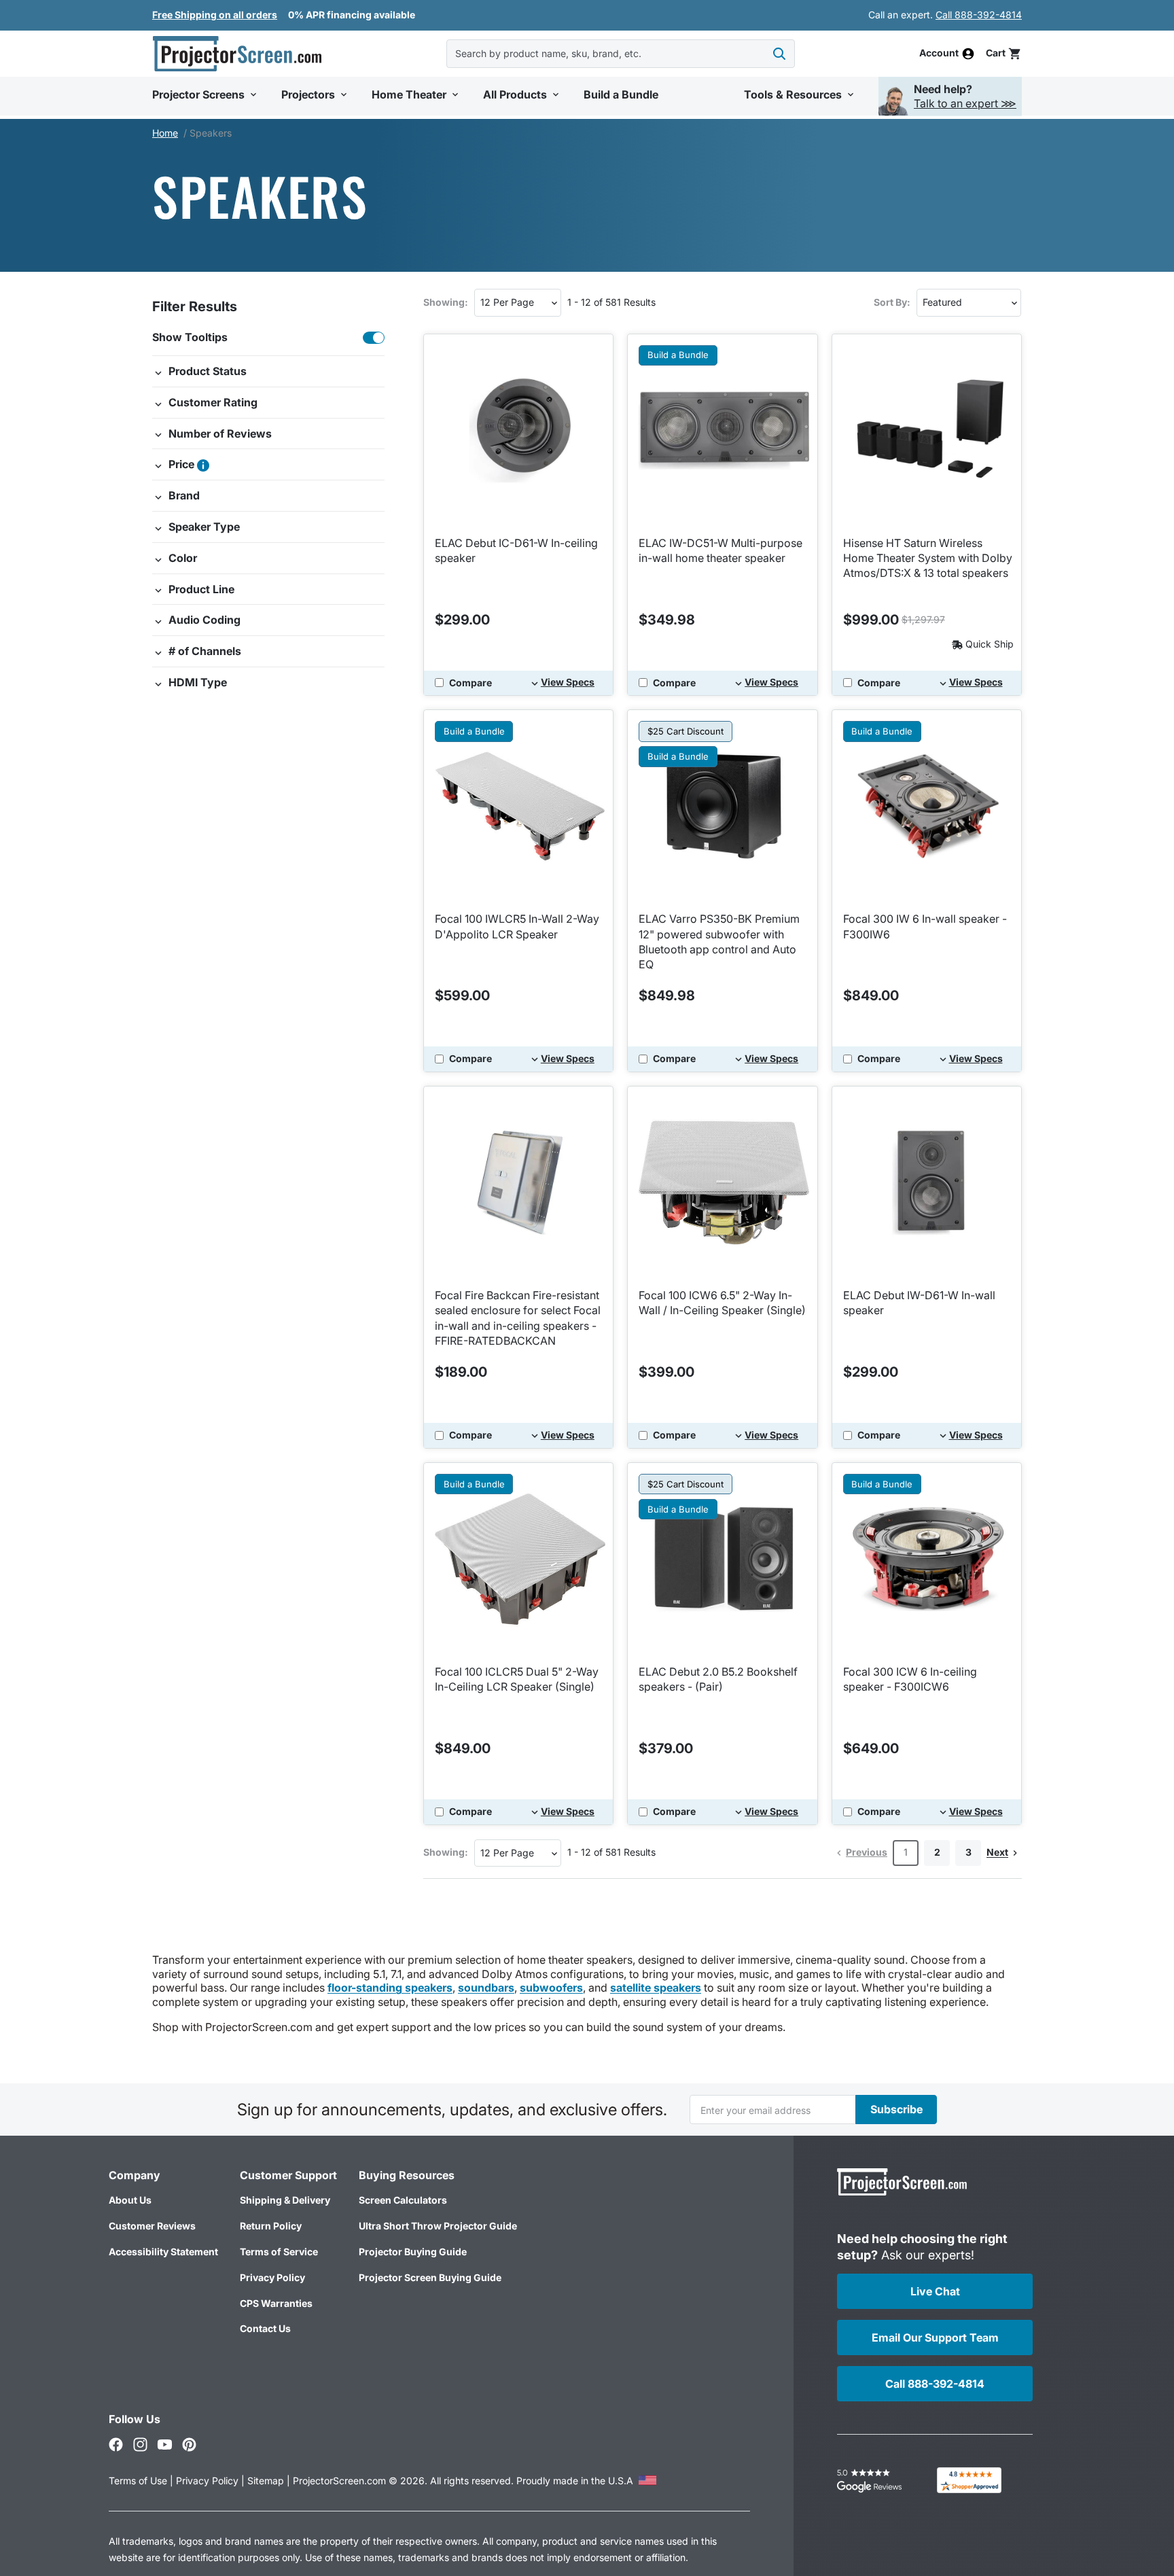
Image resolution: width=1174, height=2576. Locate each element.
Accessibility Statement (163, 2252)
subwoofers (551, 1988)
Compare (470, 683)
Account (939, 54)
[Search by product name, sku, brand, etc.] (779, 54)
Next (997, 1852)
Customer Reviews (152, 2226)
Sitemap (266, 2481)
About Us (130, 2200)
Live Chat (935, 2291)
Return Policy (271, 2226)
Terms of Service (279, 2252)
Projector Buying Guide (413, 2252)
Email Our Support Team (935, 2337)
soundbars (486, 1988)
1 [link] (906, 1852)
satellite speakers (656, 1988)
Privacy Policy (272, 2277)
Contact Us (265, 2328)
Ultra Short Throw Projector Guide (438, 2226)
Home (165, 133)
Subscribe (896, 2109)
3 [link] (968, 1852)
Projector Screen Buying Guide (430, 2277)
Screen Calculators (403, 2200)
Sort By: (892, 302)
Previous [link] (867, 1852)
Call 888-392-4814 (979, 15)
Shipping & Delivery (285, 2200)
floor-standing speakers (390, 1988)
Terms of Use (138, 2481)
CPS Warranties (276, 2303)
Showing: (446, 302)
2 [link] (937, 1852)
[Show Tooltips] (374, 338)
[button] (1004, 53)
